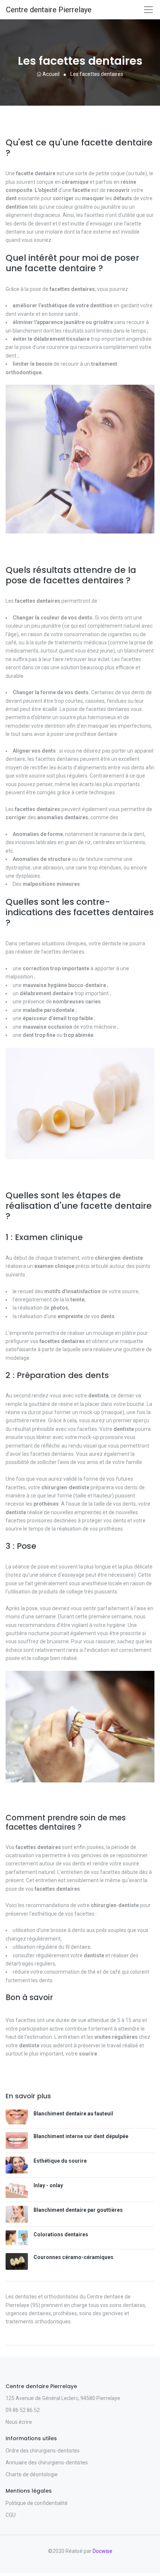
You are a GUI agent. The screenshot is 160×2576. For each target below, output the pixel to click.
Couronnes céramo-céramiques (73, 2257)
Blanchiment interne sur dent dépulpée (81, 2136)
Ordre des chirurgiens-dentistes (43, 2451)
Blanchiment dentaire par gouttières (78, 2210)
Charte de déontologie (32, 2474)
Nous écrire (19, 2422)
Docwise (103, 2551)
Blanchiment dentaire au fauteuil (73, 2114)
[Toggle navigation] (148, 10)
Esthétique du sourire (60, 2161)
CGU (11, 2515)
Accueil (50, 74)
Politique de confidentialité (37, 2503)
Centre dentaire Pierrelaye (49, 10)
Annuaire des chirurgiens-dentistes (47, 2463)
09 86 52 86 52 (23, 2410)
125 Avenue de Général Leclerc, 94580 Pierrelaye (63, 2398)
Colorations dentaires (61, 2234)
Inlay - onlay (48, 2185)
